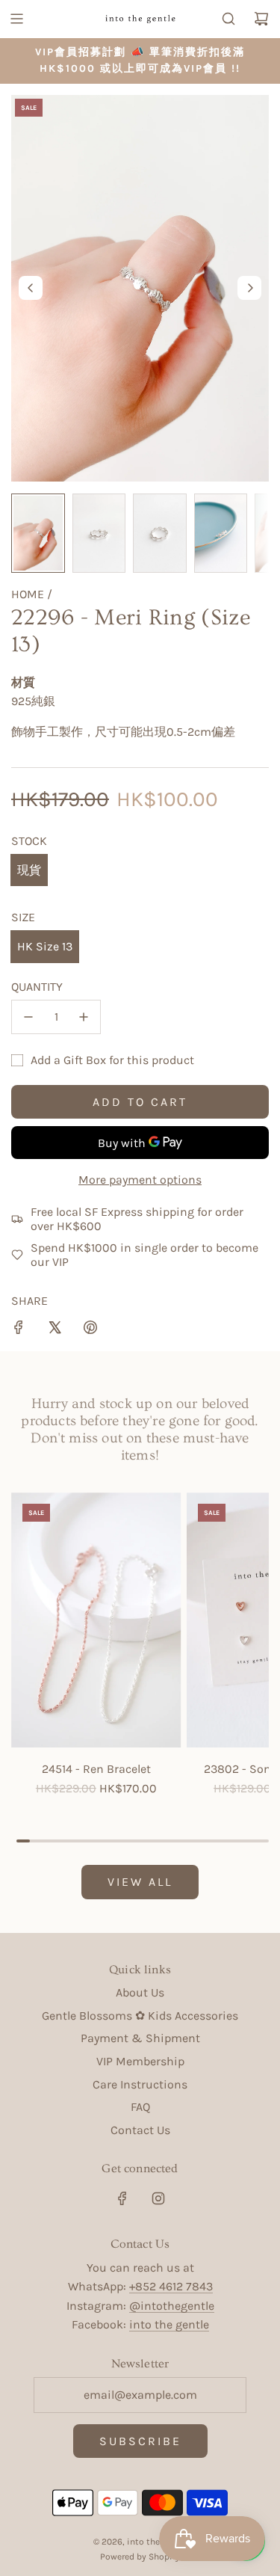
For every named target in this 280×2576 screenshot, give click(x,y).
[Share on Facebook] (19, 1330)
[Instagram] (158, 2198)
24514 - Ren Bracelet (96, 1769)
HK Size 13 (45, 946)
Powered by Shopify (140, 2557)
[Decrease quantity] (28, 1017)
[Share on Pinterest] (90, 1330)
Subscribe (140, 2441)
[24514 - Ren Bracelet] (96, 1620)
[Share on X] (55, 1330)
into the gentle (169, 2324)
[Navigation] (16, 19)
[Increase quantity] (84, 1017)
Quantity (37, 987)
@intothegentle (172, 2306)
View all (140, 1882)
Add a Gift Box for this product (112, 1060)
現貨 (29, 870)
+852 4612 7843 (171, 2286)
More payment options (140, 1180)
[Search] (228, 19)
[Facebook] (122, 2198)
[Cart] (261, 19)
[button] (31, 288)
